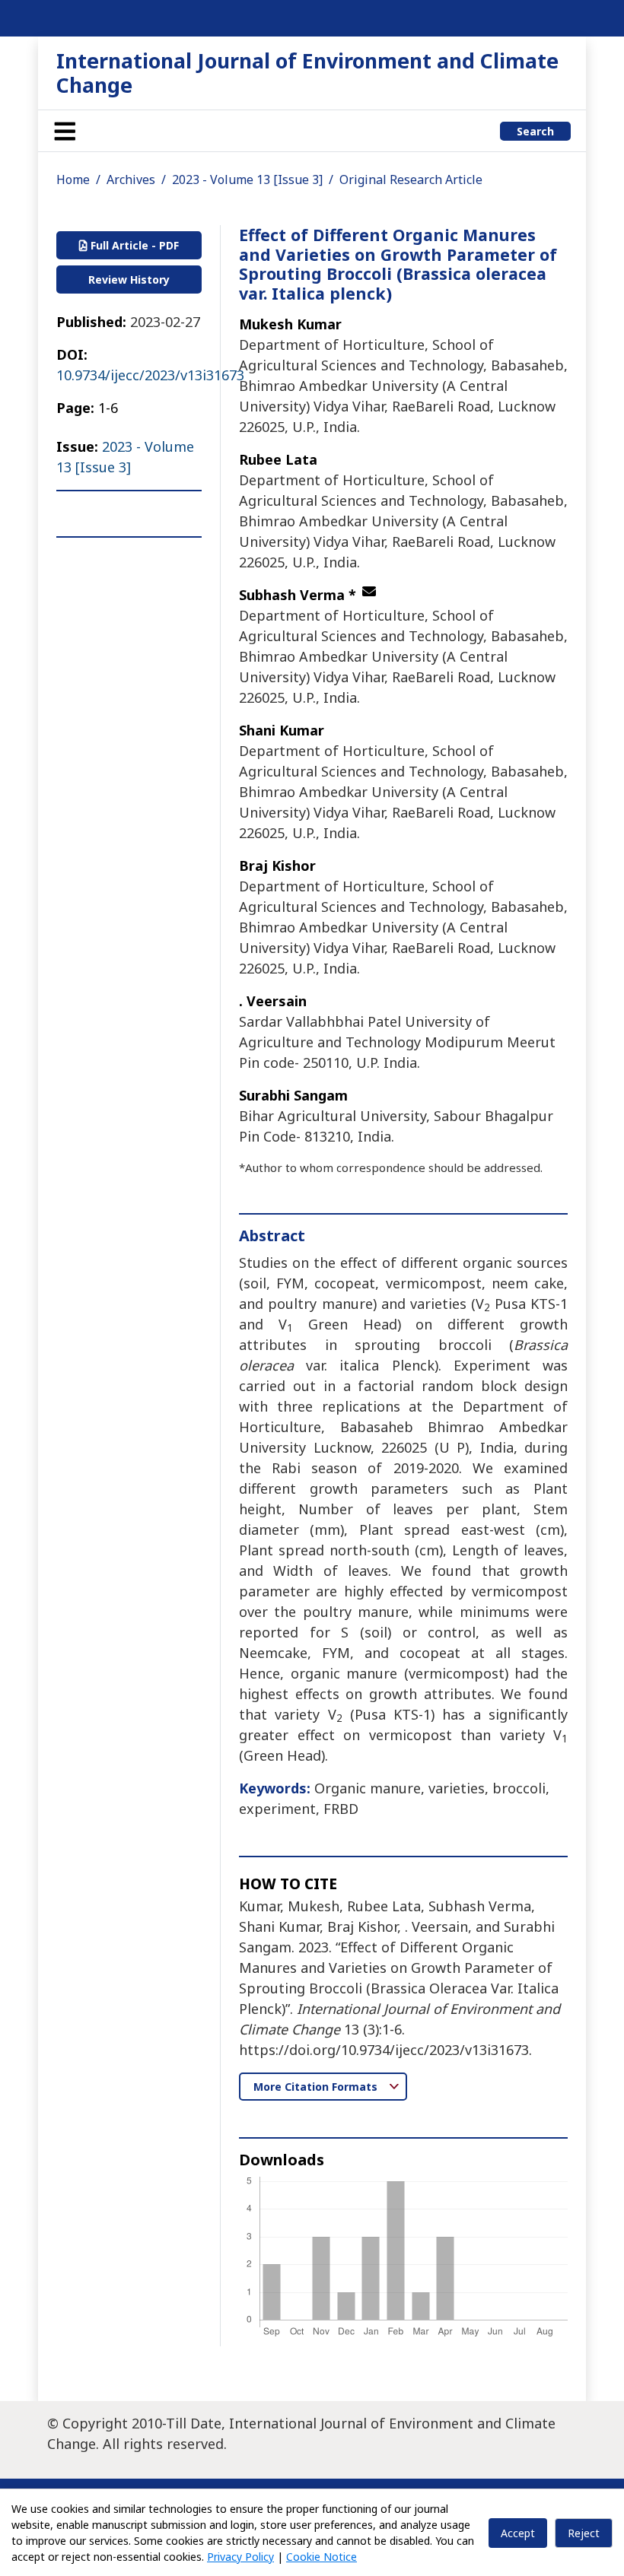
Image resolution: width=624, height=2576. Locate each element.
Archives (131, 179)
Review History (129, 280)
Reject (584, 2533)
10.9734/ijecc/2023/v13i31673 (150, 375)
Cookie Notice (322, 2557)
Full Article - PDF (133, 245)
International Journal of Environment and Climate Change (307, 73)
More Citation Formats (317, 2087)
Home (73, 179)
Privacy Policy (240, 2557)
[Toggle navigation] (65, 131)
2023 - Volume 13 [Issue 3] (247, 179)
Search (535, 131)
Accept (518, 2533)
